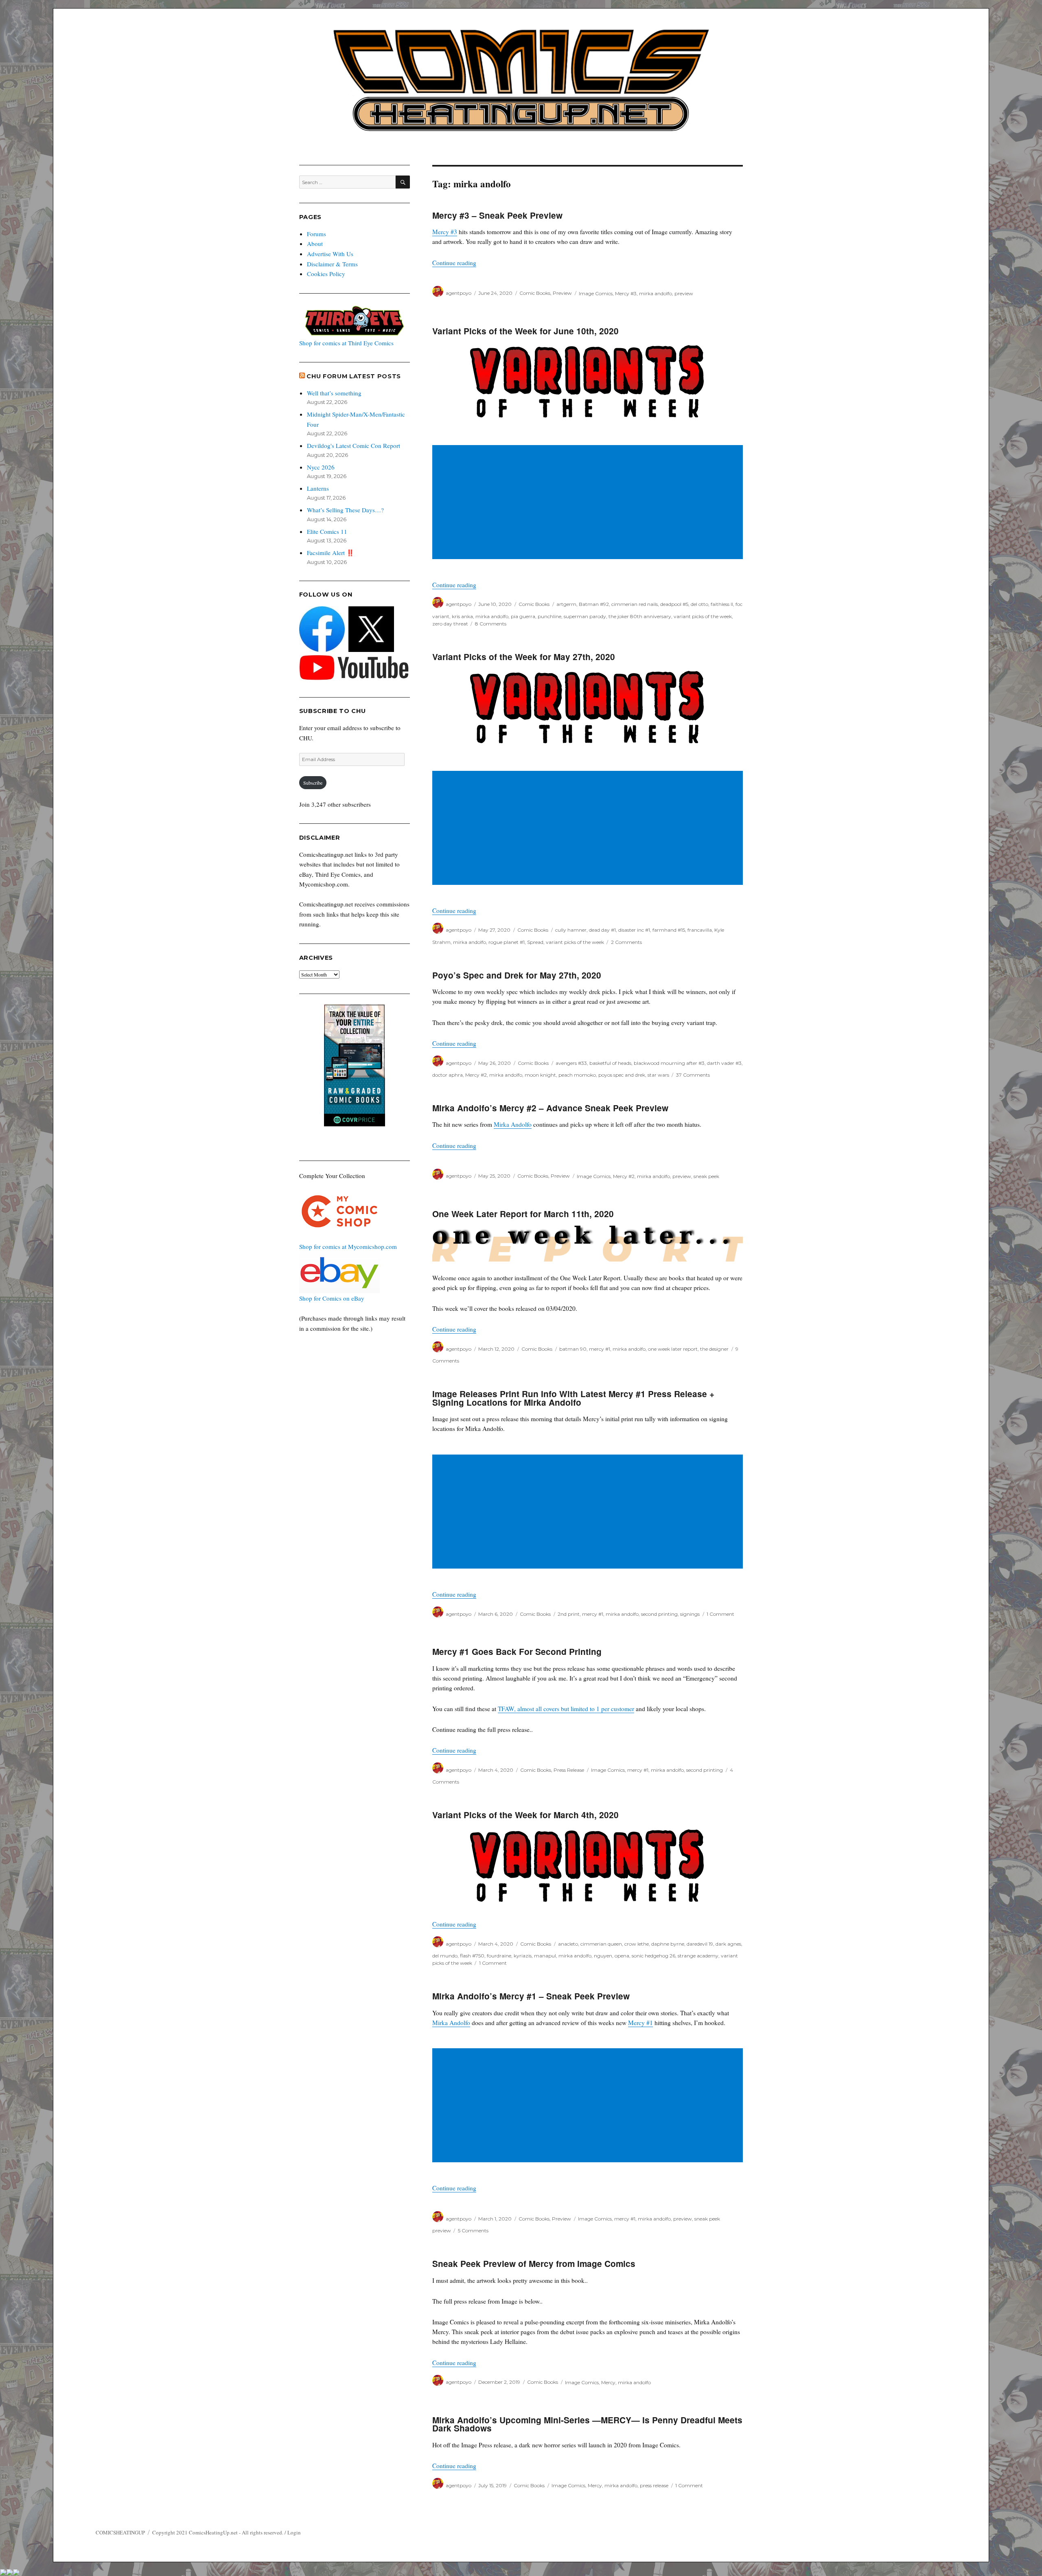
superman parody (585, 616)
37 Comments (693, 1075)
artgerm (566, 604)
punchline (549, 616)
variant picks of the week (703, 616)
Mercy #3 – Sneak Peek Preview (497, 215)
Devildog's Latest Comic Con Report (354, 445)
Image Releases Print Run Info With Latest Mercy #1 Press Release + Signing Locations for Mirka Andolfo (573, 1398)
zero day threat (450, 624)
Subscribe (313, 783)
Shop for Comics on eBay (332, 1298)
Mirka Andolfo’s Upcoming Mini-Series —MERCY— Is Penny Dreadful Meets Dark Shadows (587, 2424)
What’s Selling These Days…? (345, 510)
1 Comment (720, 1614)
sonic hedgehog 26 (653, 1956)
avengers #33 (571, 1063)
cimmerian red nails (635, 604)
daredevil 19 (700, 1944)
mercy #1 (600, 1349)
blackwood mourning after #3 (669, 1063)
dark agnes (728, 1944)
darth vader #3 (724, 1063)
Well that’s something (334, 393)
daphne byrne (668, 1944)
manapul (545, 1956)
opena (622, 1956)
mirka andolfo (656, 293)
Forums (316, 234)
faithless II (722, 604)
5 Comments (473, 2230)
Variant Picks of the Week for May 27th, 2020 (524, 657)
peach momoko (577, 1075)
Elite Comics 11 (327, 531)
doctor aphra (448, 1075)
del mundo (445, 1956)
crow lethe (637, 1944)
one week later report (673, 1349)
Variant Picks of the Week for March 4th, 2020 (525, 1815)
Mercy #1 (640, 2023)
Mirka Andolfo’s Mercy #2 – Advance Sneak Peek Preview (550, 1108)
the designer (714, 1349)
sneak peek (706, 1176)
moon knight (540, 1075)
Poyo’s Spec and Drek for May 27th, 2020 (517, 975)
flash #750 (472, 1956)
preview (684, 293)
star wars (658, 1075)
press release (654, 2485)
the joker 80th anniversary (640, 616)
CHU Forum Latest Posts (354, 376)
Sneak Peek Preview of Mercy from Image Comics (534, 2263)
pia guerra (523, 616)
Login (294, 2532)
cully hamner (571, 930)
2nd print (569, 1614)
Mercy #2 (476, 1075)
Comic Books (535, 293)
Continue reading (454, 263)
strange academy (698, 1956)
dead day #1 (602, 930)
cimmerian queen (601, 1944)
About (315, 244)
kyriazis (523, 1956)
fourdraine (499, 1956)
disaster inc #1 (634, 930)
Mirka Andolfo (513, 1124)
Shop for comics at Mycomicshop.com (348, 1246)
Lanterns (318, 488)
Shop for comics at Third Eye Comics (346, 343)
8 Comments (491, 624)
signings (690, 1614)
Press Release (569, 1770)
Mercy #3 (445, 232)
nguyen (603, 1956)
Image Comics (596, 293)
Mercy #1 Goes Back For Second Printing (517, 1651)
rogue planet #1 (507, 942)
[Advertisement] (589, 503)
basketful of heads (610, 1063)
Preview (562, 293)
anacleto (568, 1944)
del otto (699, 604)
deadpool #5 (674, 604)
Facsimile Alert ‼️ (331, 553)
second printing (659, 1614)
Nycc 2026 (321, 467)
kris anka (462, 616)
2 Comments (626, 942)
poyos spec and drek (622, 1075)
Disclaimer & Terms (332, 264)
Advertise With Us (330, 254)
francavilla (700, 930)
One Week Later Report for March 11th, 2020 (523, 1214)
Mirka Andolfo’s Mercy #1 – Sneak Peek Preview (531, 1996)
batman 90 (573, 1349)
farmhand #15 (669, 930)
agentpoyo (459, 293)
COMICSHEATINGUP (120, 2532)
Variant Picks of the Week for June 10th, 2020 (525, 331)
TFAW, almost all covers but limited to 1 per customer (566, 1709)
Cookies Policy (326, 274)
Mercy (608, 2382)
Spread (535, 942)
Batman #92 (594, 604)
